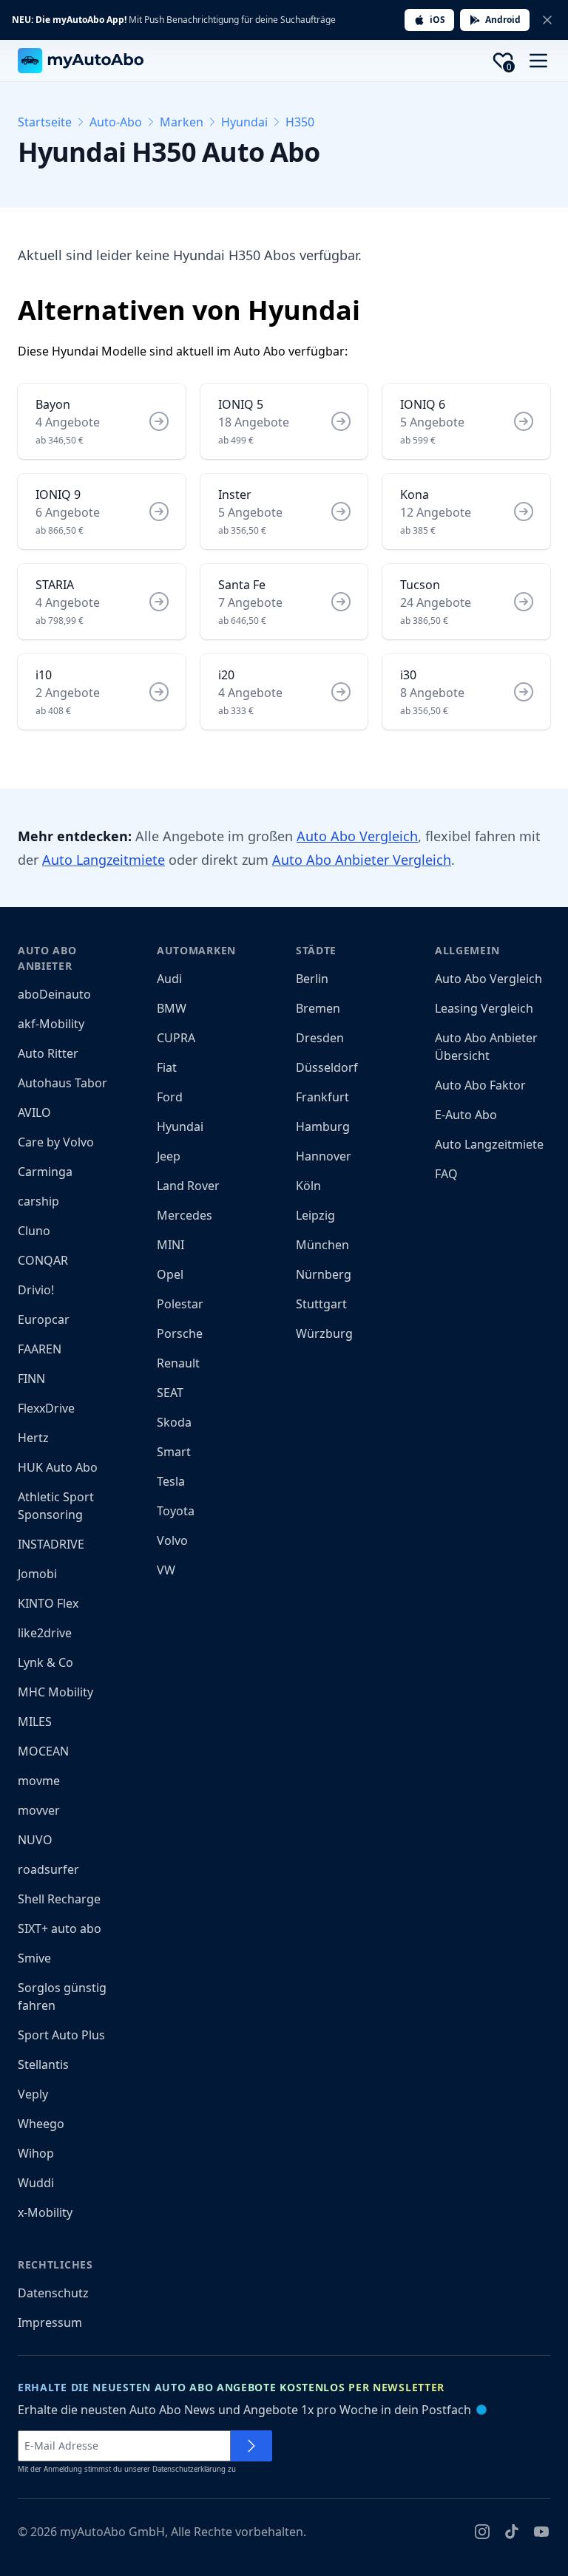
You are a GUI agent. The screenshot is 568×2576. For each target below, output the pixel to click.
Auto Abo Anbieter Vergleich (362, 860)
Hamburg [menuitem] (323, 1126)
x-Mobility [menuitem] (45, 2212)
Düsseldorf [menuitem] (327, 1067)
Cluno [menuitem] (34, 1231)
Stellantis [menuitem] (43, 2064)
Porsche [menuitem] (180, 1333)
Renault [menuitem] (178, 1363)
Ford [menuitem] (170, 1097)
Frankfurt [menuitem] (322, 1097)
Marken (182, 122)
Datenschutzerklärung (189, 2469)
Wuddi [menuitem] (36, 2183)
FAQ (446, 1174)
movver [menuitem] (39, 1810)
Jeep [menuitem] (169, 1156)
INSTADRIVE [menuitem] (51, 1544)
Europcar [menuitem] (44, 1319)
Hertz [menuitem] (33, 1438)
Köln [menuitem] (308, 1186)
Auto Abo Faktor (480, 1085)
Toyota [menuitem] (176, 1511)
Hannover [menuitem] (324, 1156)
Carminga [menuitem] (45, 1172)
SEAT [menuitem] (170, 1393)
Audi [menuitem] (169, 979)
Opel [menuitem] (170, 1274)
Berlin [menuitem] (312, 979)
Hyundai (244, 122)
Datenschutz (53, 2293)
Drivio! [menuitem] (36, 1290)
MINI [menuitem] (170, 1245)
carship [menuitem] (38, 1201)
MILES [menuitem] (35, 1722)
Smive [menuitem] (34, 1958)
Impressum (50, 2322)
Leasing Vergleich (484, 1008)
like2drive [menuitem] (45, 1633)
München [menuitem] (322, 1245)
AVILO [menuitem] (34, 1112)
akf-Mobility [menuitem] (51, 1024)
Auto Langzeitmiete (104, 860)
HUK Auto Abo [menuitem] (58, 1467)
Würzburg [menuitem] (324, 1333)
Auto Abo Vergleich (357, 836)
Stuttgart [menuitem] (321, 1304)
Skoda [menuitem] (174, 1422)
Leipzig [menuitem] (315, 1215)
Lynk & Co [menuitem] (45, 1662)
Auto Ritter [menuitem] (48, 1053)
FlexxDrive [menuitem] (46, 1408)
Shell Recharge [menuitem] (59, 1899)
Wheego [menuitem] (41, 2124)
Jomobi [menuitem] (37, 1574)
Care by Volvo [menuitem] (56, 1142)
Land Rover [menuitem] (188, 1186)
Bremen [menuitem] (318, 1008)
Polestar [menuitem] (180, 1304)
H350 (300, 122)
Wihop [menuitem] (36, 2153)
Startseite (45, 122)
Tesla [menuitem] (171, 1481)
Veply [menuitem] (33, 2094)
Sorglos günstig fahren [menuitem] (62, 1996)
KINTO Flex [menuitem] (48, 1603)
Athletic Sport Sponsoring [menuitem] (56, 1506)
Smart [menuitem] (174, 1452)
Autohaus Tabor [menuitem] (62, 1083)
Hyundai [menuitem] (180, 1126)
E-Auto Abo (466, 1115)
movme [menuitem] (39, 1781)
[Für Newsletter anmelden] (251, 2446)
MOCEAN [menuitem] (43, 1751)
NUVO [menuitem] (35, 1840)
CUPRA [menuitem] (176, 1038)
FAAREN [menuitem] (40, 1349)
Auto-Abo (116, 122)
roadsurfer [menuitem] (48, 1869)
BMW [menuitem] (172, 1008)
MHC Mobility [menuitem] (55, 1692)
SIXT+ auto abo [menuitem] (60, 1928)
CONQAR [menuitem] (43, 1260)
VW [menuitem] (166, 1570)
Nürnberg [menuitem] (324, 1274)
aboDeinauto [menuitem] (54, 994)
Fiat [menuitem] (167, 1067)
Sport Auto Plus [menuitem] (61, 2035)
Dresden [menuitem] (320, 1038)
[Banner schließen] (547, 20)
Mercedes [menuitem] (185, 1215)
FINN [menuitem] (31, 1379)
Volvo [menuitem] (172, 1540)
